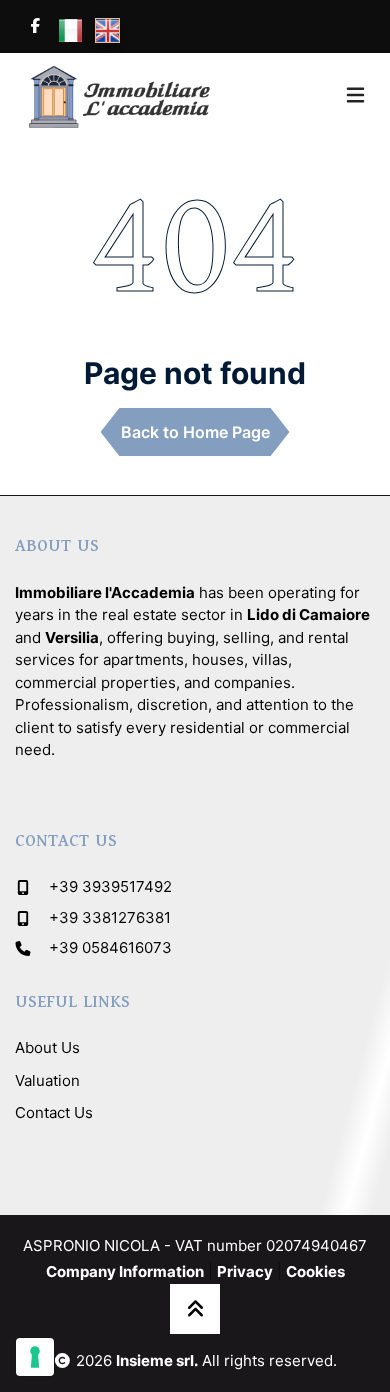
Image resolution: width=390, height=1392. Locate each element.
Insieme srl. (157, 1360)
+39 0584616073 (110, 947)
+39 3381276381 (110, 917)
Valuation (47, 1080)
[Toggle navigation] (355, 95)
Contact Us (54, 1112)
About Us (47, 1047)
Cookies (315, 1271)
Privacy (245, 1271)
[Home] (115, 95)
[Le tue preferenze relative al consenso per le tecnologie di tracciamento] (35, 1357)
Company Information (125, 1271)
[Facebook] (35, 26)
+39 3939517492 (110, 886)
